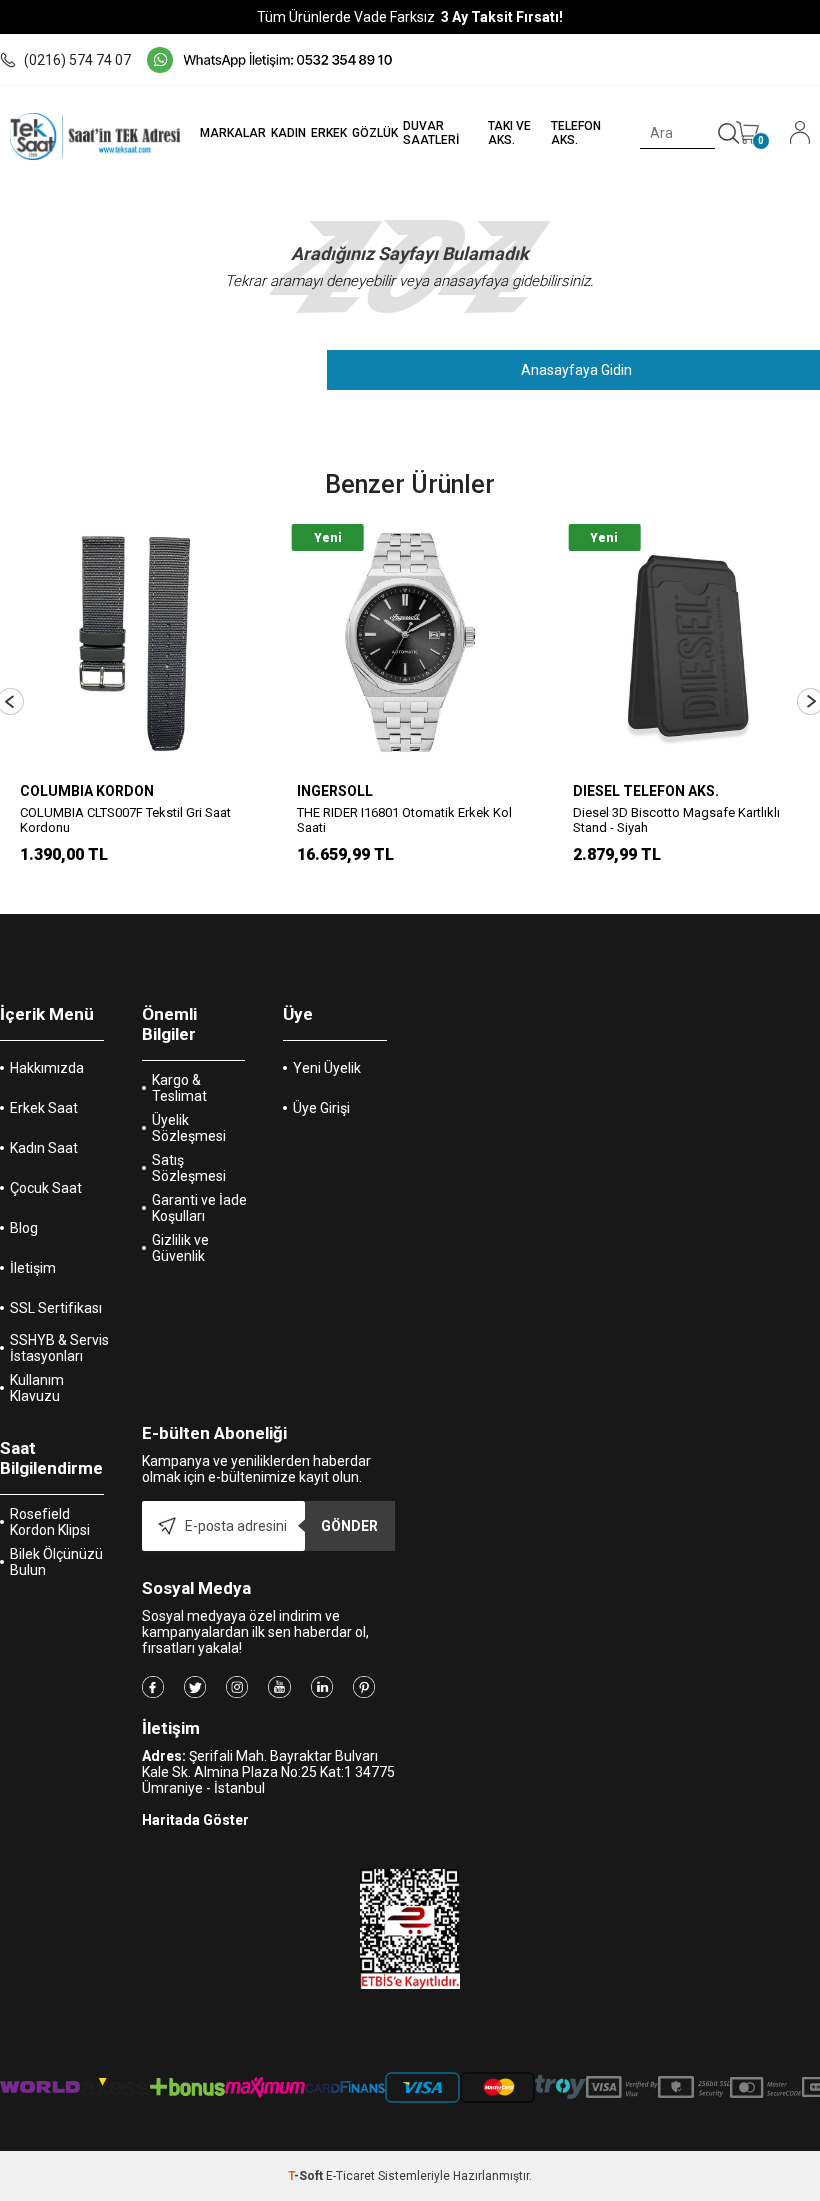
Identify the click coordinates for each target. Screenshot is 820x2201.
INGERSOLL (335, 791)
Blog (24, 1228)
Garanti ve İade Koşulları (199, 1208)
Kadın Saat (44, 1148)
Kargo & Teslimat (179, 1088)
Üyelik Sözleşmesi (189, 1128)
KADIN (288, 133)
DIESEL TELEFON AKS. (646, 791)
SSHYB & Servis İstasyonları (59, 1348)
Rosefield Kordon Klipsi (50, 1522)
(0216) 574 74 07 (77, 60)
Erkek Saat (44, 1108)
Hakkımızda (47, 1068)
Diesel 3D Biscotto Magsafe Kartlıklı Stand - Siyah (676, 820)
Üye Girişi (321, 1108)
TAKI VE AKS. (509, 133)
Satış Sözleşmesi (189, 1168)
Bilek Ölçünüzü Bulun (56, 1562)
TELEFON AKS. (576, 133)
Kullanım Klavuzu (37, 1388)
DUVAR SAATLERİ (431, 133)
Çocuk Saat (46, 1188)
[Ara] (729, 134)
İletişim (33, 1268)
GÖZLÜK (375, 133)
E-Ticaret (350, 2176)
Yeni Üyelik (327, 1068)
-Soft (307, 2176)
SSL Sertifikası (56, 1308)
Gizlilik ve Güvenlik (180, 1248)
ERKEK (329, 133)
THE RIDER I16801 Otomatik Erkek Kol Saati (404, 820)
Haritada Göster (195, 1820)
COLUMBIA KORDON (87, 791)
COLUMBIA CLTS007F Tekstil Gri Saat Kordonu (125, 820)
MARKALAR (233, 133)
